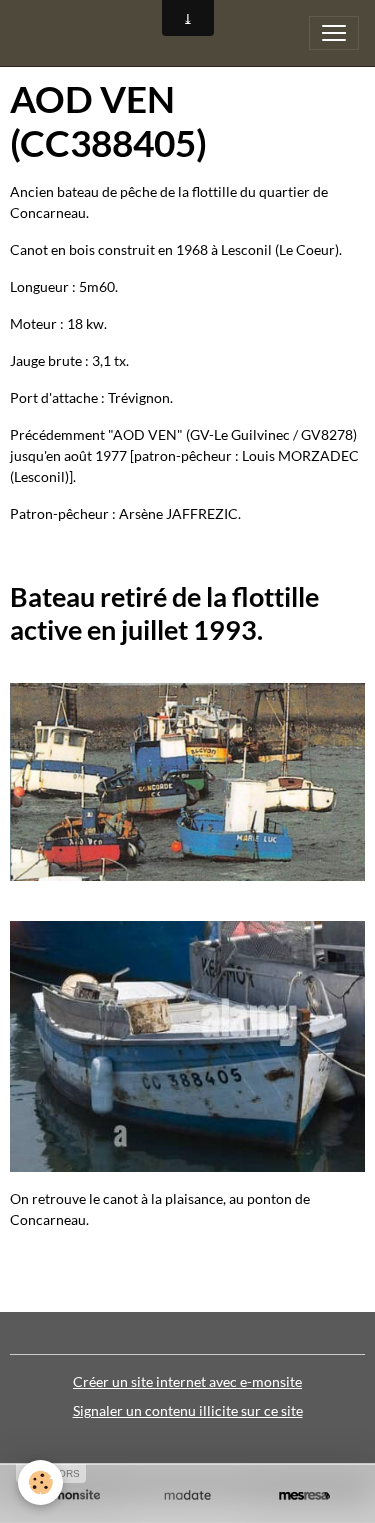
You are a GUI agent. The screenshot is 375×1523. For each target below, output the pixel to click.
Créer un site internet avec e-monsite (187, 1381)
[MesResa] (304, 1495)
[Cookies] (40, 1482)
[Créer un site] (70, 1495)
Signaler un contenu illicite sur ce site (188, 1410)
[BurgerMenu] (334, 33)
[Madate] (187, 1495)
